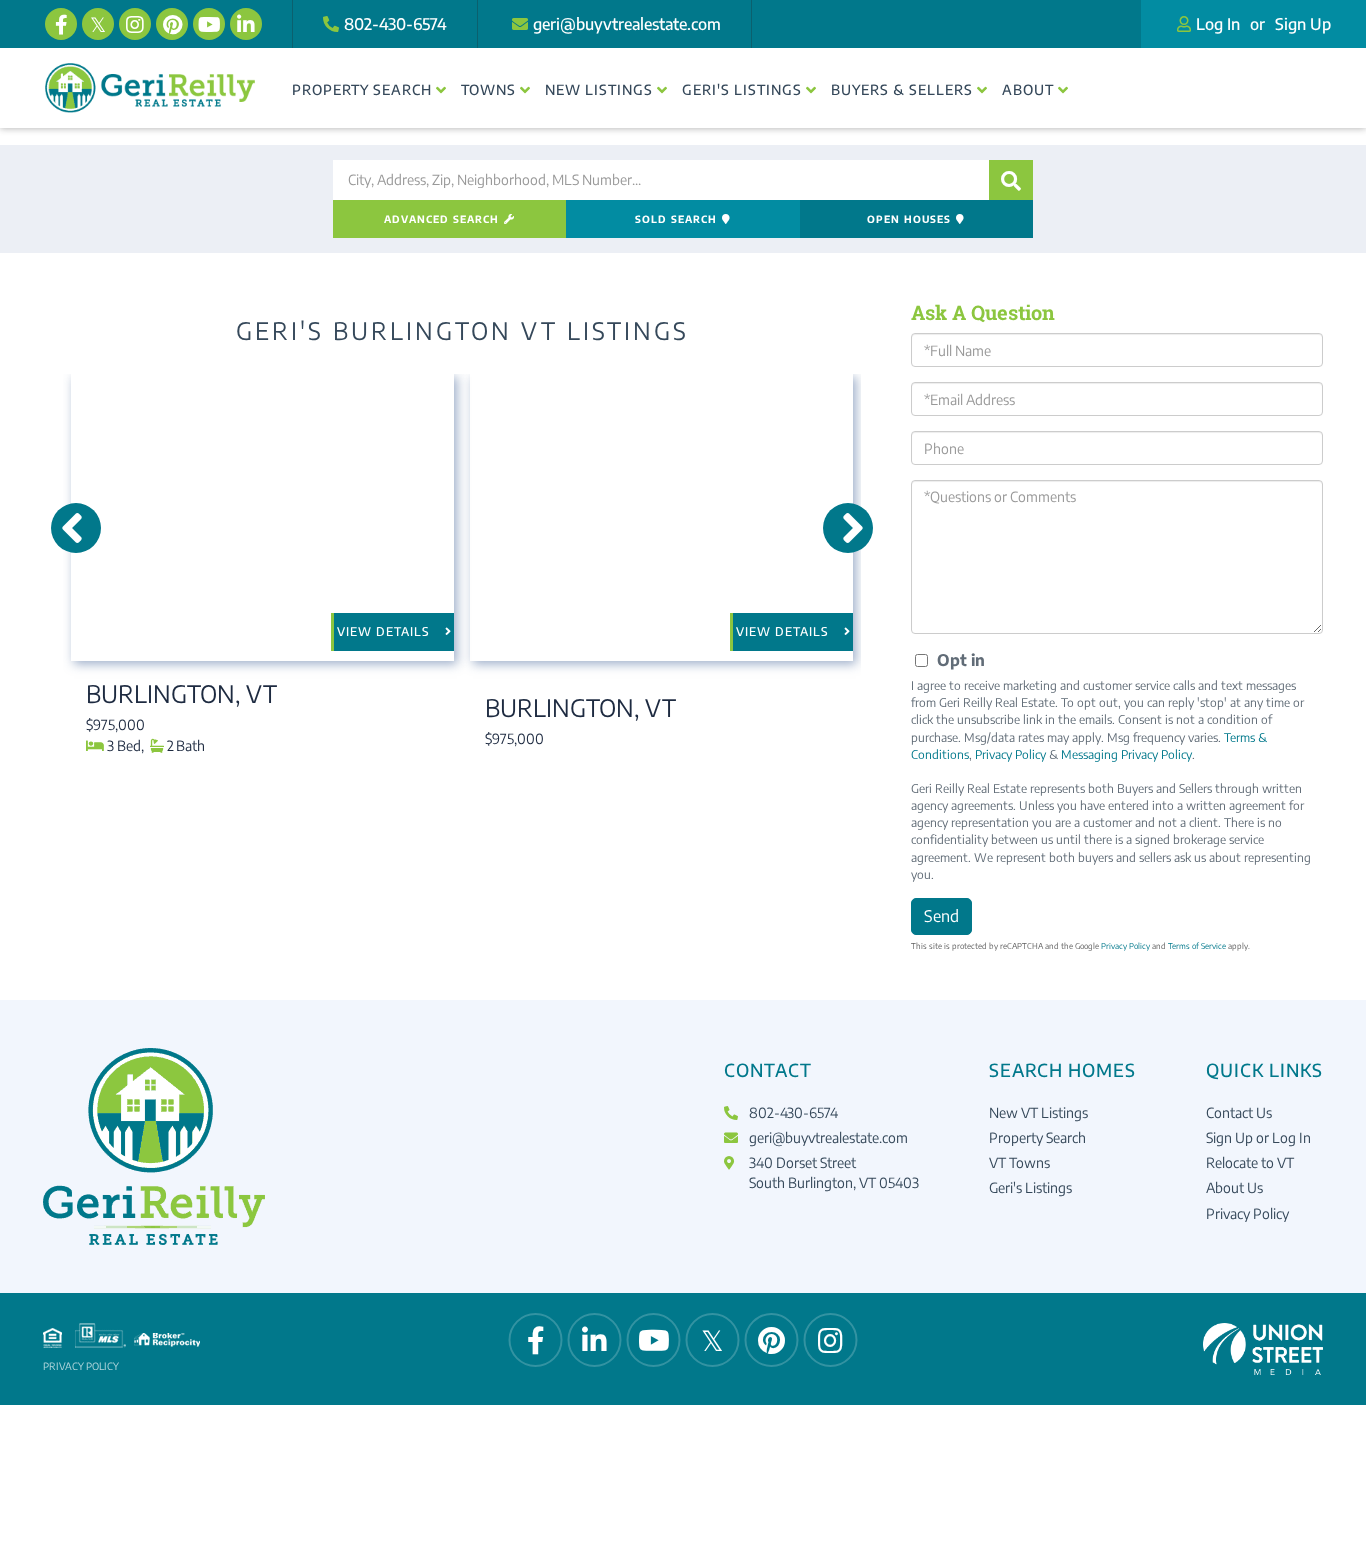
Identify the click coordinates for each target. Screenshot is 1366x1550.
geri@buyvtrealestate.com (627, 24)
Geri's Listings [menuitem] (742, 89)
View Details (383, 631)
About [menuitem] (1028, 89)
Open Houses (909, 219)
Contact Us (1239, 1112)
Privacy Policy (1010, 754)
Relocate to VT (1250, 1162)
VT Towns (1019, 1162)
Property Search (1037, 1137)
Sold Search (676, 219)
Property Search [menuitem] (362, 89)
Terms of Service (1197, 946)
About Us (1234, 1187)
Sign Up (1303, 24)
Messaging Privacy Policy (1126, 754)
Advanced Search (441, 219)
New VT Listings (1038, 1112)
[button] (1011, 180)
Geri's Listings (1030, 1187)
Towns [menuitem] (488, 89)
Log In (1218, 24)
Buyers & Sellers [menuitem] (902, 89)
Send (941, 916)
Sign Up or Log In (1258, 1137)
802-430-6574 (395, 24)
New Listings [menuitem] (599, 89)
